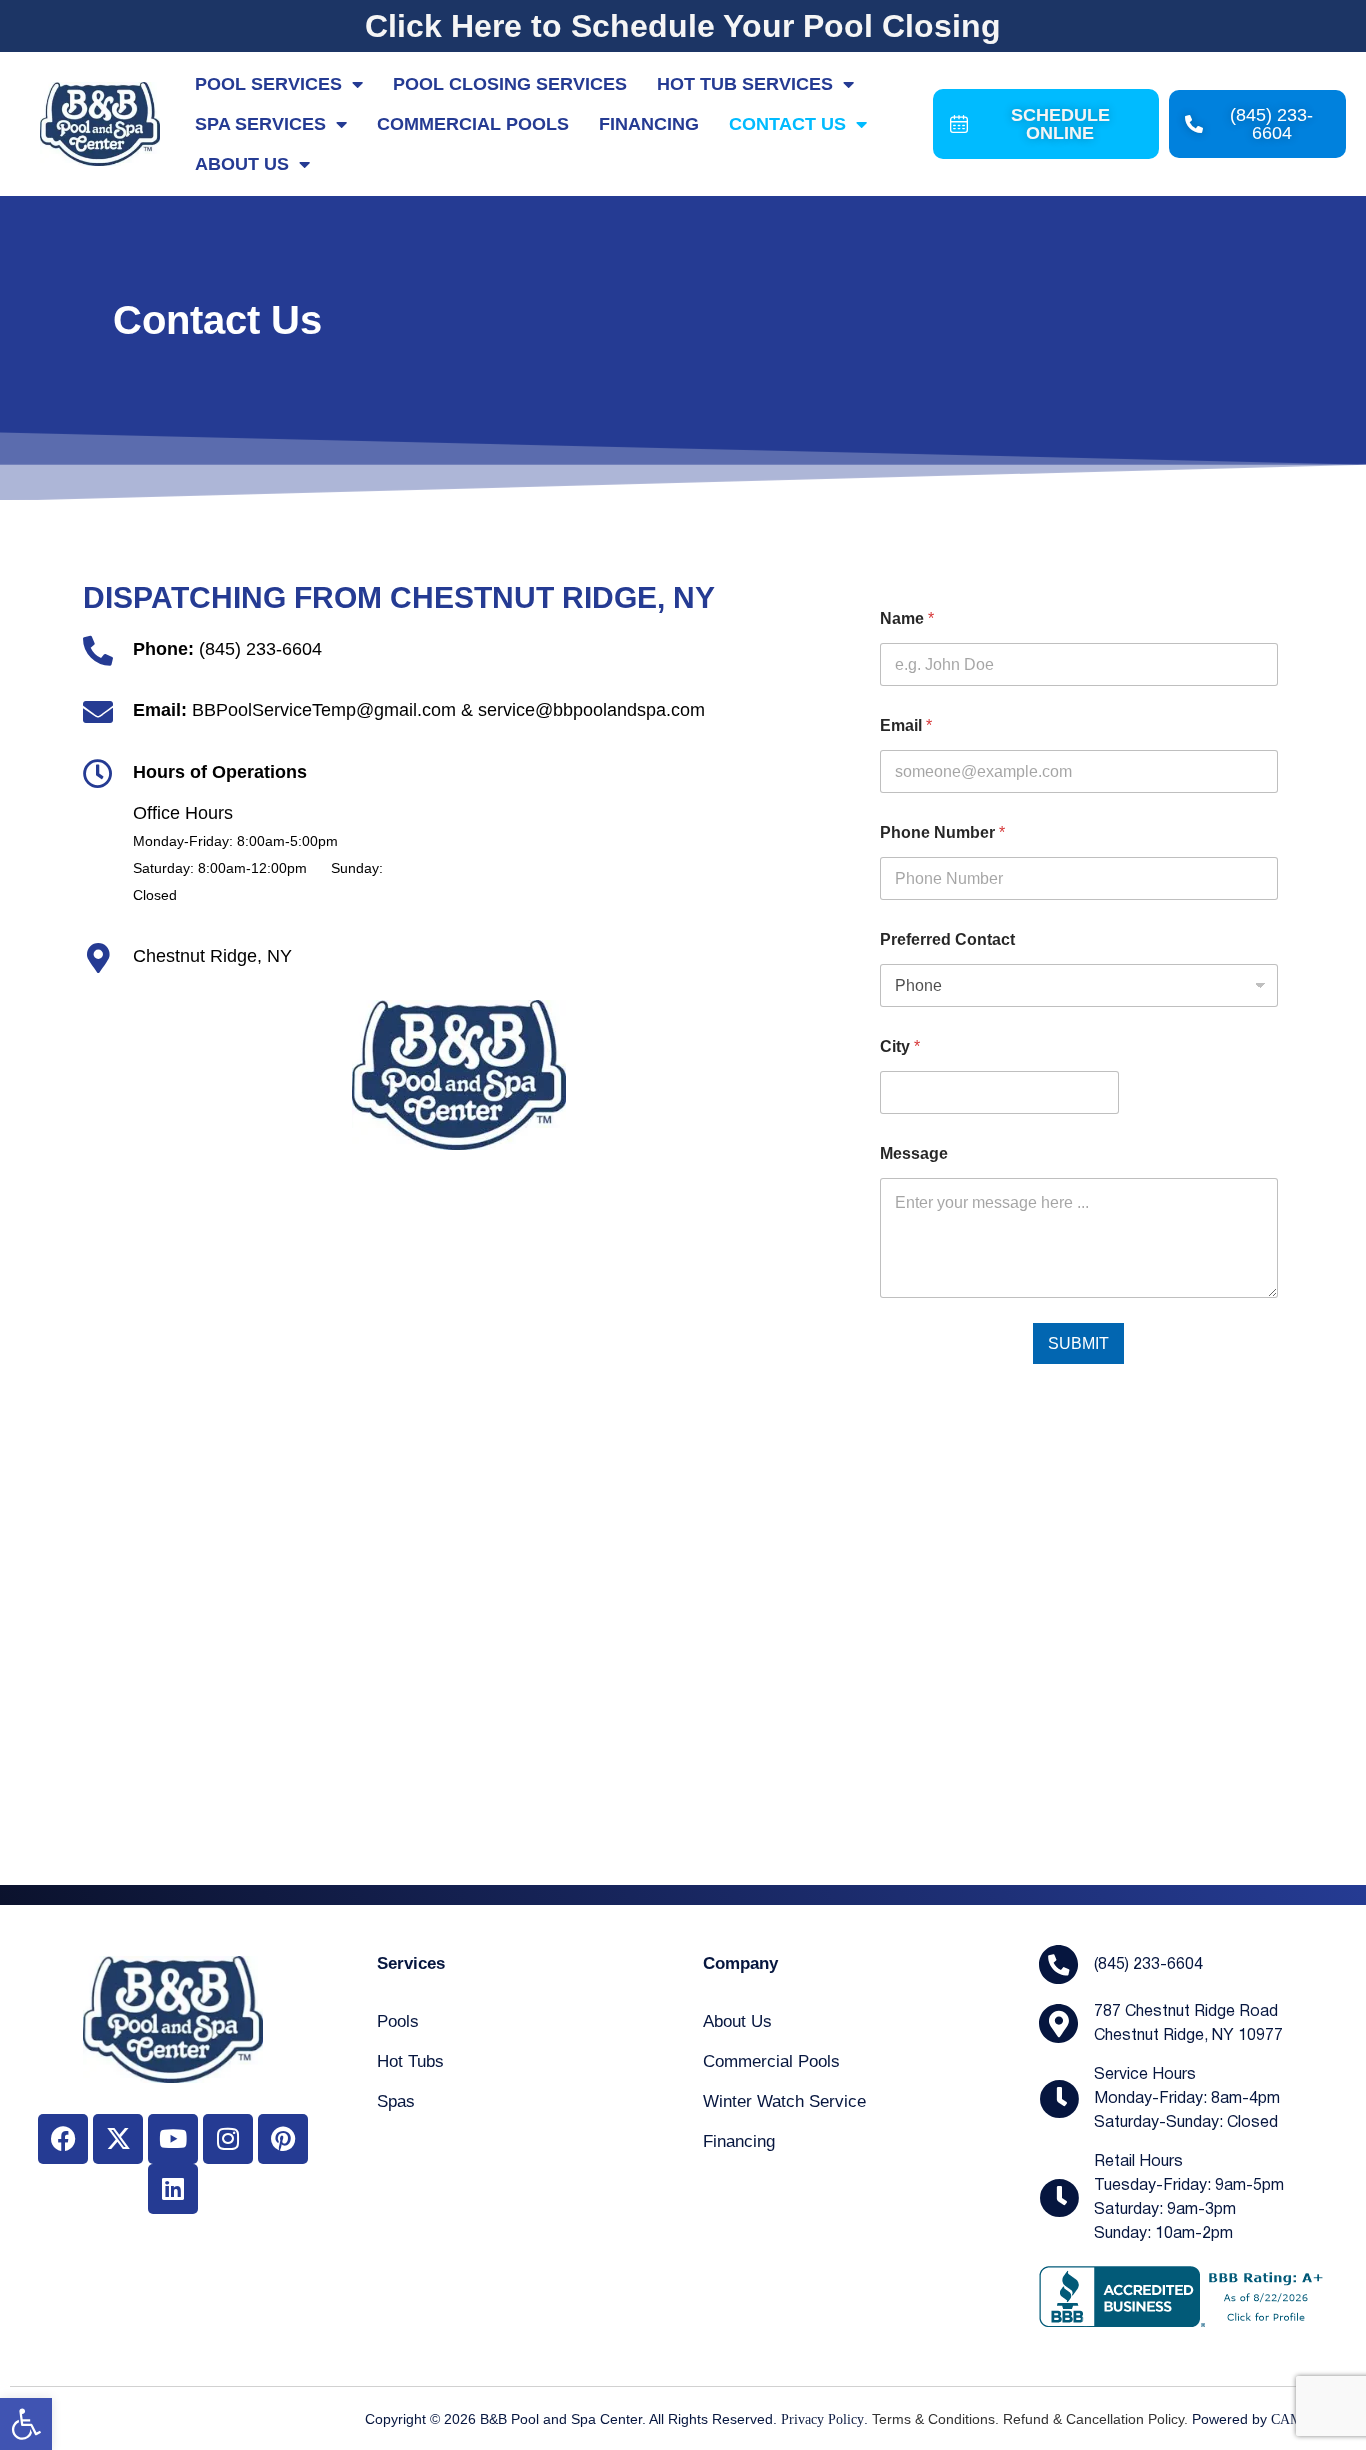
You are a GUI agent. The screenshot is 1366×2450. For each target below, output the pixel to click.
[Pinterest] (283, 2139)
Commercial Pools (473, 124)
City (900, 1046)
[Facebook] (63, 2139)
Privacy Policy (822, 2419)
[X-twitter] (118, 2139)
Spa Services (260, 124)
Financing (649, 124)
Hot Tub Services (745, 84)
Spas (396, 2101)
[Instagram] (228, 2139)
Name (907, 618)
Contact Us (787, 124)
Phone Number (942, 832)
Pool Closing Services (510, 84)
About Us (242, 164)
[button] (26, 2424)
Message (914, 1153)
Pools (398, 2021)
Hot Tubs (410, 2061)
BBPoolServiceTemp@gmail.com (324, 710)
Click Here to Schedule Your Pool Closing (683, 26)
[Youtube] (173, 2139)
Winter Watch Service (784, 2101)
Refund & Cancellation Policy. (1095, 2419)
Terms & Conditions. (935, 2419)
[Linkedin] (173, 2189)
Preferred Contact (947, 939)
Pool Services (268, 84)
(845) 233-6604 (260, 649)
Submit (1078, 1343)
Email (906, 725)
